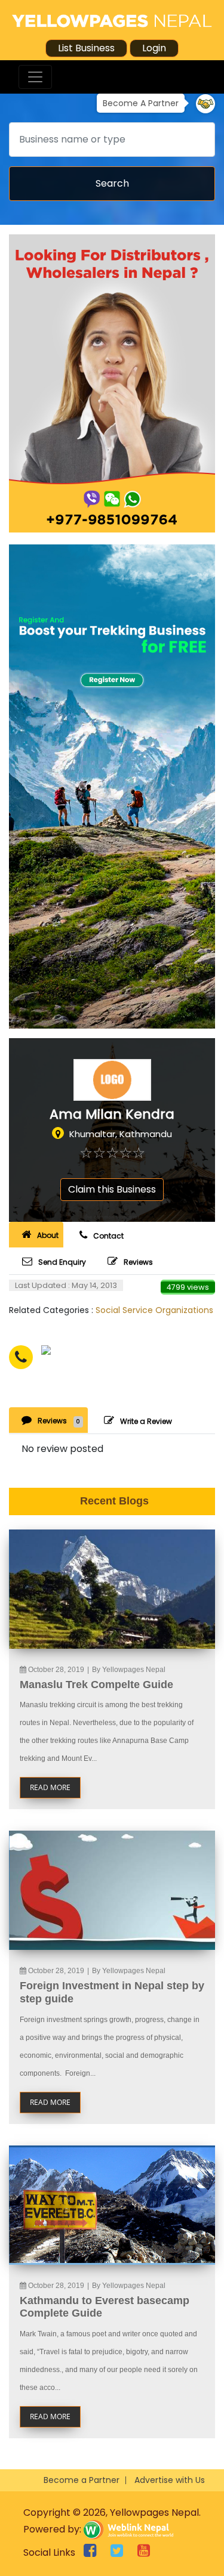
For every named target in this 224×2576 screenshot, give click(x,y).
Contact (108, 1236)
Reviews (138, 1262)
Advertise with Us (170, 2480)
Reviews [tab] (59, 1421)
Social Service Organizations (154, 1310)
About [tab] (48, 1235)
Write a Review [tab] (146, 1421)
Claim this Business (112, 1189)
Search (112, 183)
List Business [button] (86, 48)
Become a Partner (82, 2480)
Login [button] (154, 48)
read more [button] (50, 1787)
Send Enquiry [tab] (62, 1262)
